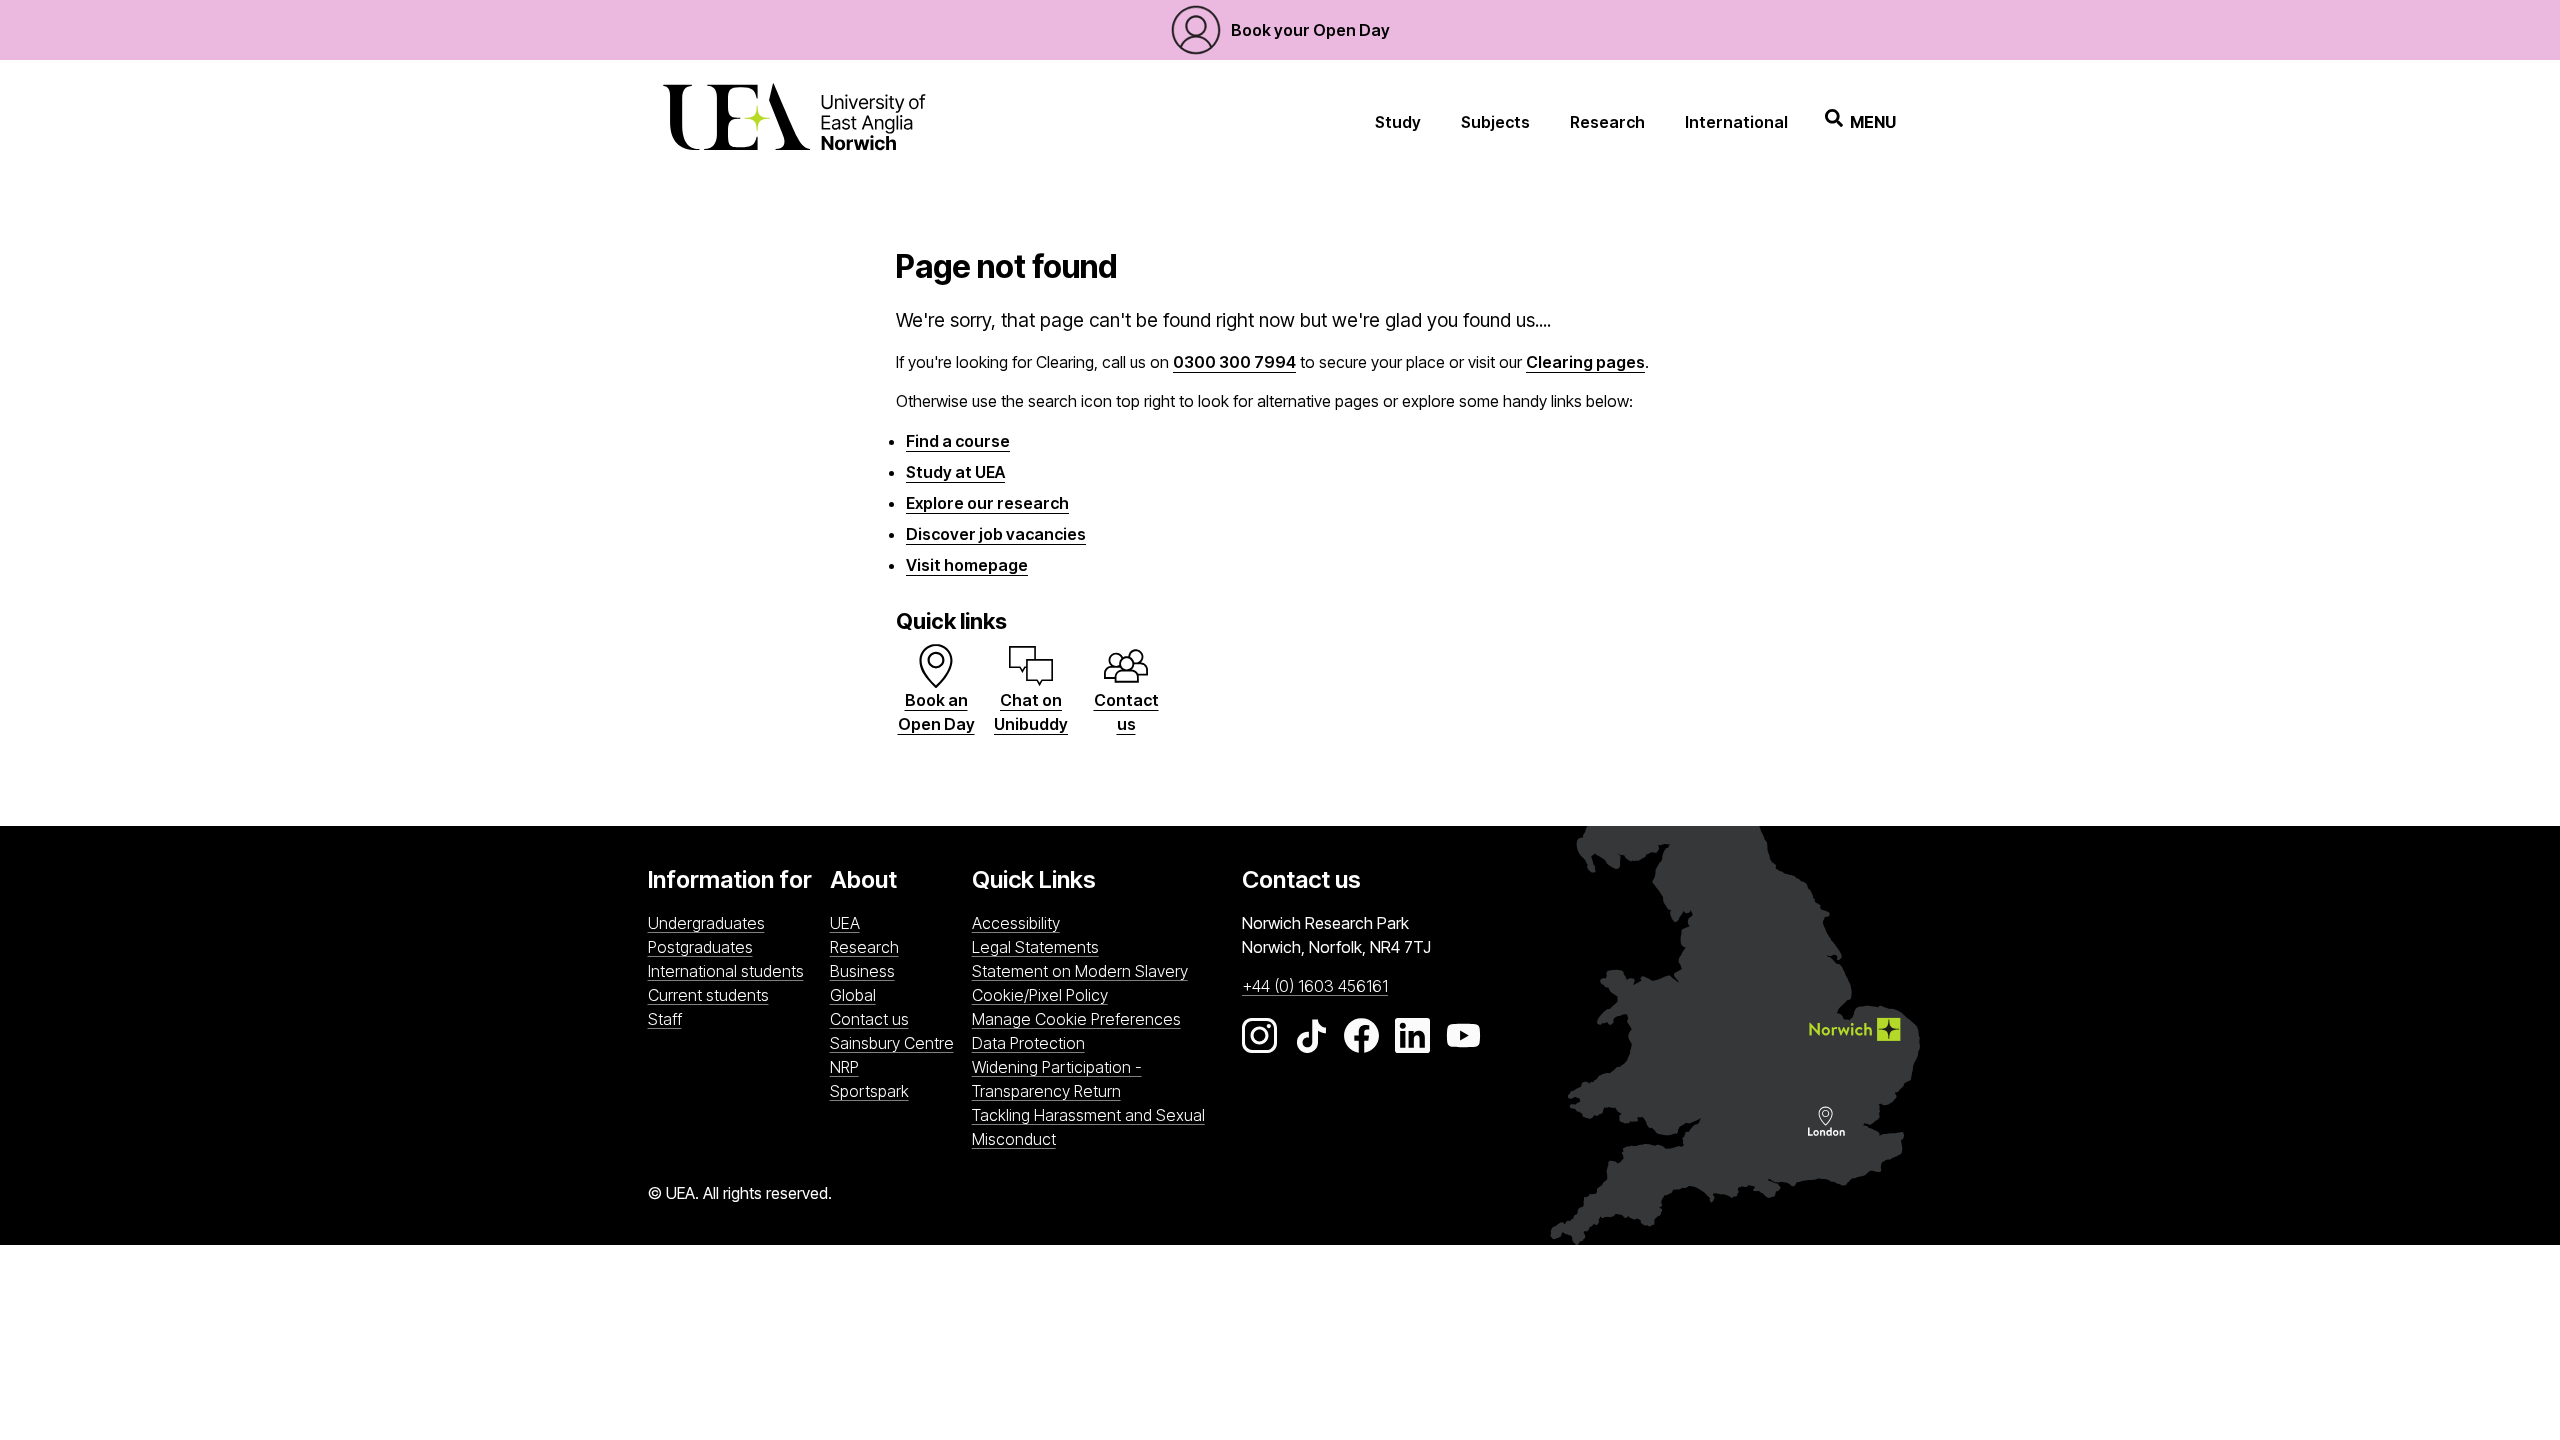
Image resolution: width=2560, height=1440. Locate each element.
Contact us (869, 1019)
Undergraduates (706, 923)
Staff (665, 1019)
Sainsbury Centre (896, 1042)
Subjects (1495, 122)
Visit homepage (967, 565)
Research (1607, 122)
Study (1398, 122)
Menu (1873, 122)
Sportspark (896, 1090)
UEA (845, 923)
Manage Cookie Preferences (1076, 1019)
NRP (896, 1066)
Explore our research (987, 503)
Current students (708, 995)
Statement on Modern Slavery (1080, 971)
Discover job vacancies (996, 534)
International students (726, 971)
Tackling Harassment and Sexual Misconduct (1088, 1127)
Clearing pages (1585, 362)
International (1736, 122)
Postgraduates (700, 947)
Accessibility (1016, 923)
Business (862, 971)
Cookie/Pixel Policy (1040, 995)
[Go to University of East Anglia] (794, 121)
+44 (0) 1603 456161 (1315, 986)
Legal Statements (1035, 947)
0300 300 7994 (1234, 362)
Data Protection (1028, 1043)
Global (853, 995)
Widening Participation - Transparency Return (1057, 1079)
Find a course (958, 441)
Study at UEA (955, 472)
